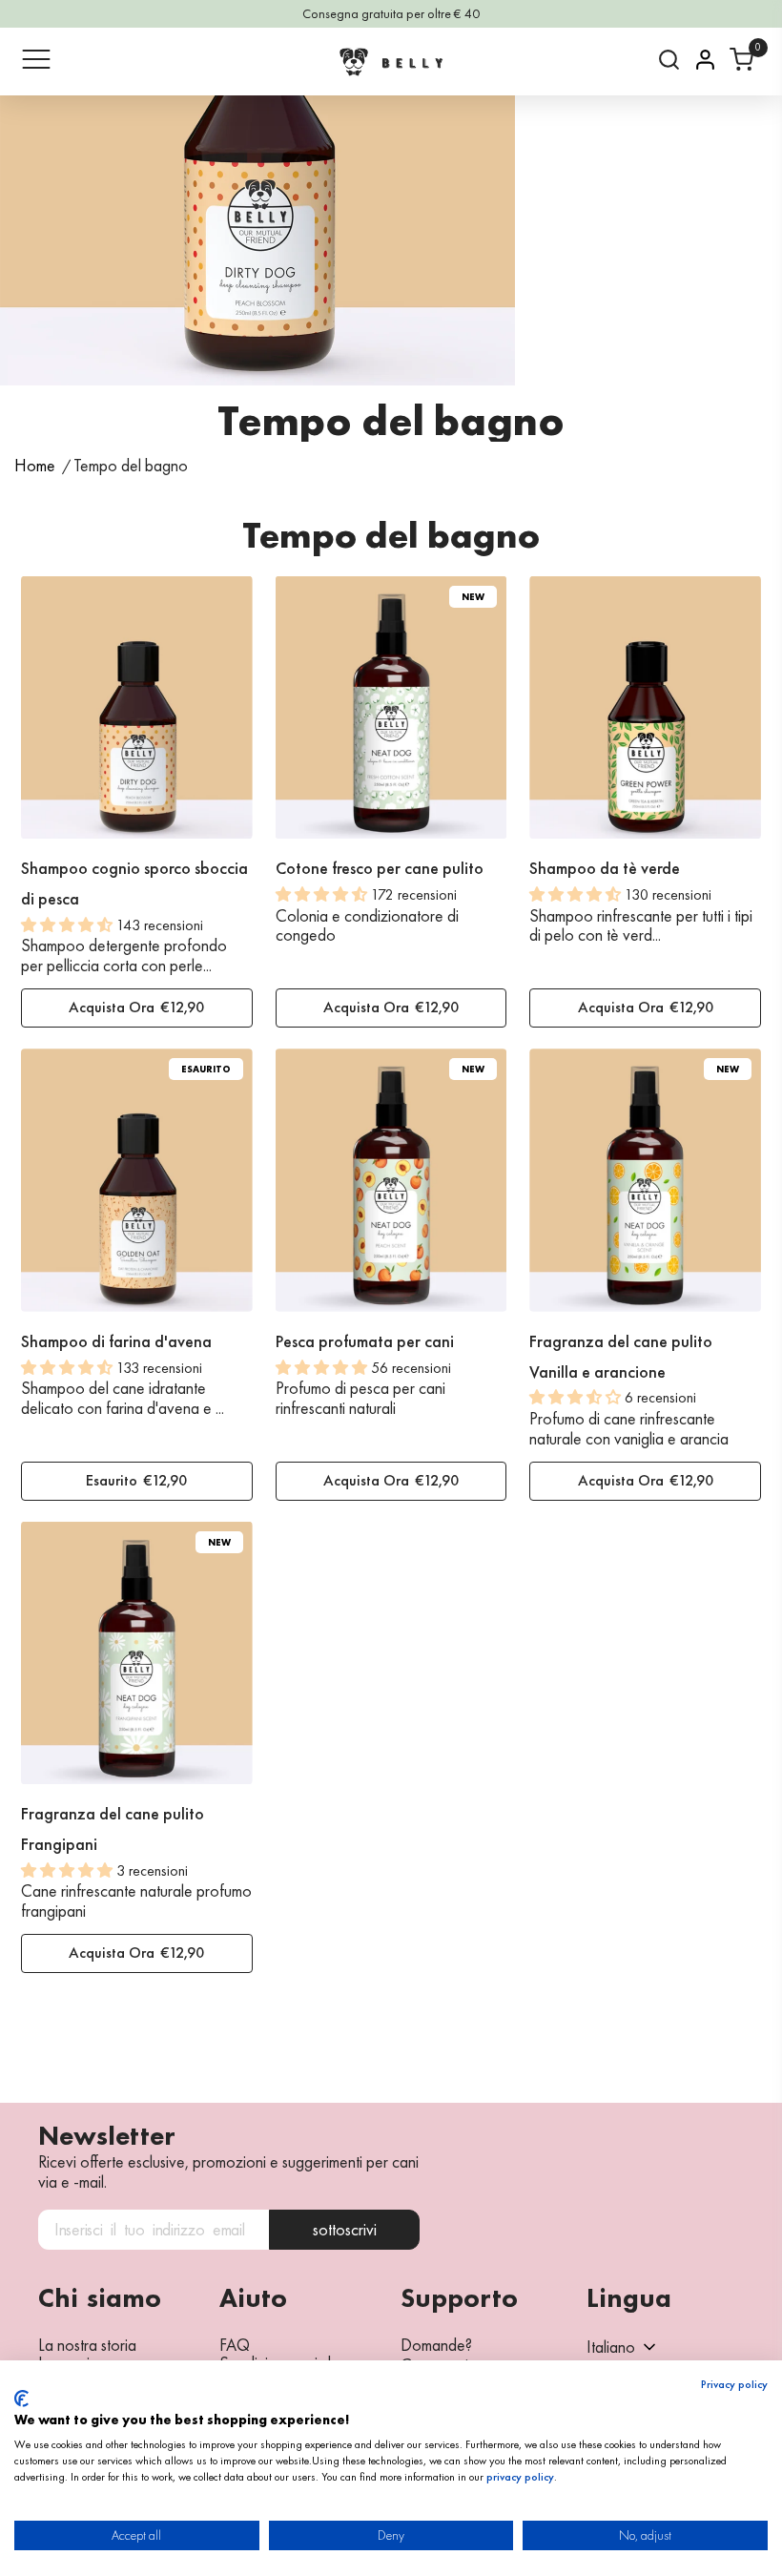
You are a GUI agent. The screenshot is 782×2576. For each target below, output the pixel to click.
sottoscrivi (345, 2229)
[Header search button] (669, 60)
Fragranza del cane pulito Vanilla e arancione (621, 1356)
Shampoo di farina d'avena (116, 1341)
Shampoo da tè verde (605, 868)
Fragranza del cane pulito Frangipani (113, 1828)
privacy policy (520, 2477)
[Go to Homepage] (391, 62)
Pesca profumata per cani (365, 1341)
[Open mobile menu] (36, 59)
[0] (741, 60)
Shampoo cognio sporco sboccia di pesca (134, 883)
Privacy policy (734, 2384)
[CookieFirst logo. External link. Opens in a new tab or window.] (21, 2399)
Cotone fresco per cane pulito (380, 868)
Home (35, 466)
